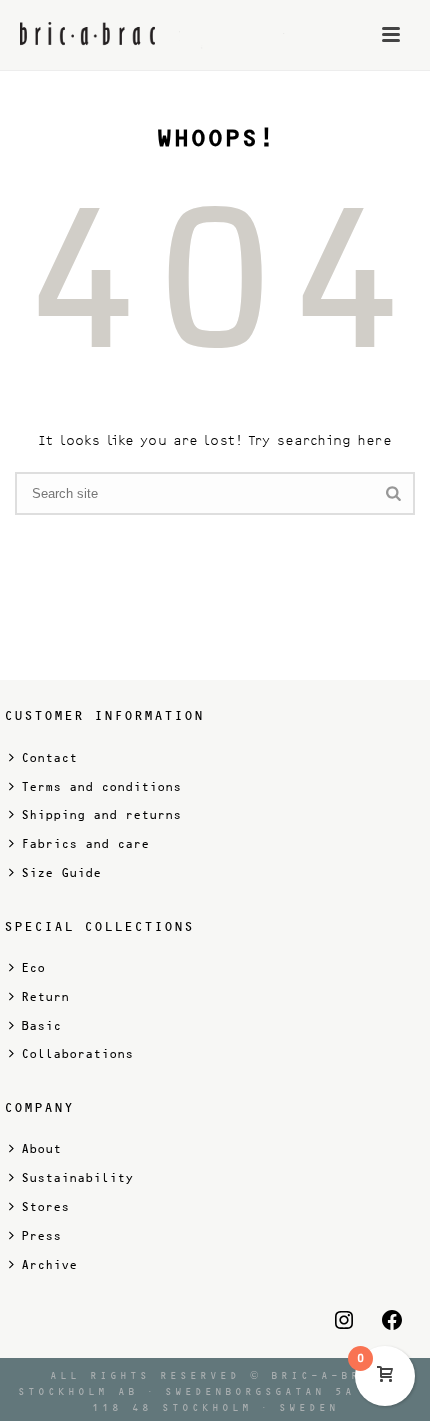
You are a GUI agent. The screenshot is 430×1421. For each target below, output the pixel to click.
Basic (41, 1026)
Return (45, 997)
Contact (49, 758)
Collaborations (77, 1054)
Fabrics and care (85, 844)
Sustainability (77, 1178)
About (41, 1149)
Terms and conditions (101, 787)
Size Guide (61, 873)
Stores (45, 1207)
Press (41, 1236)
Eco (33, 968)
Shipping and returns (101, 815)
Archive (49, 1265)
